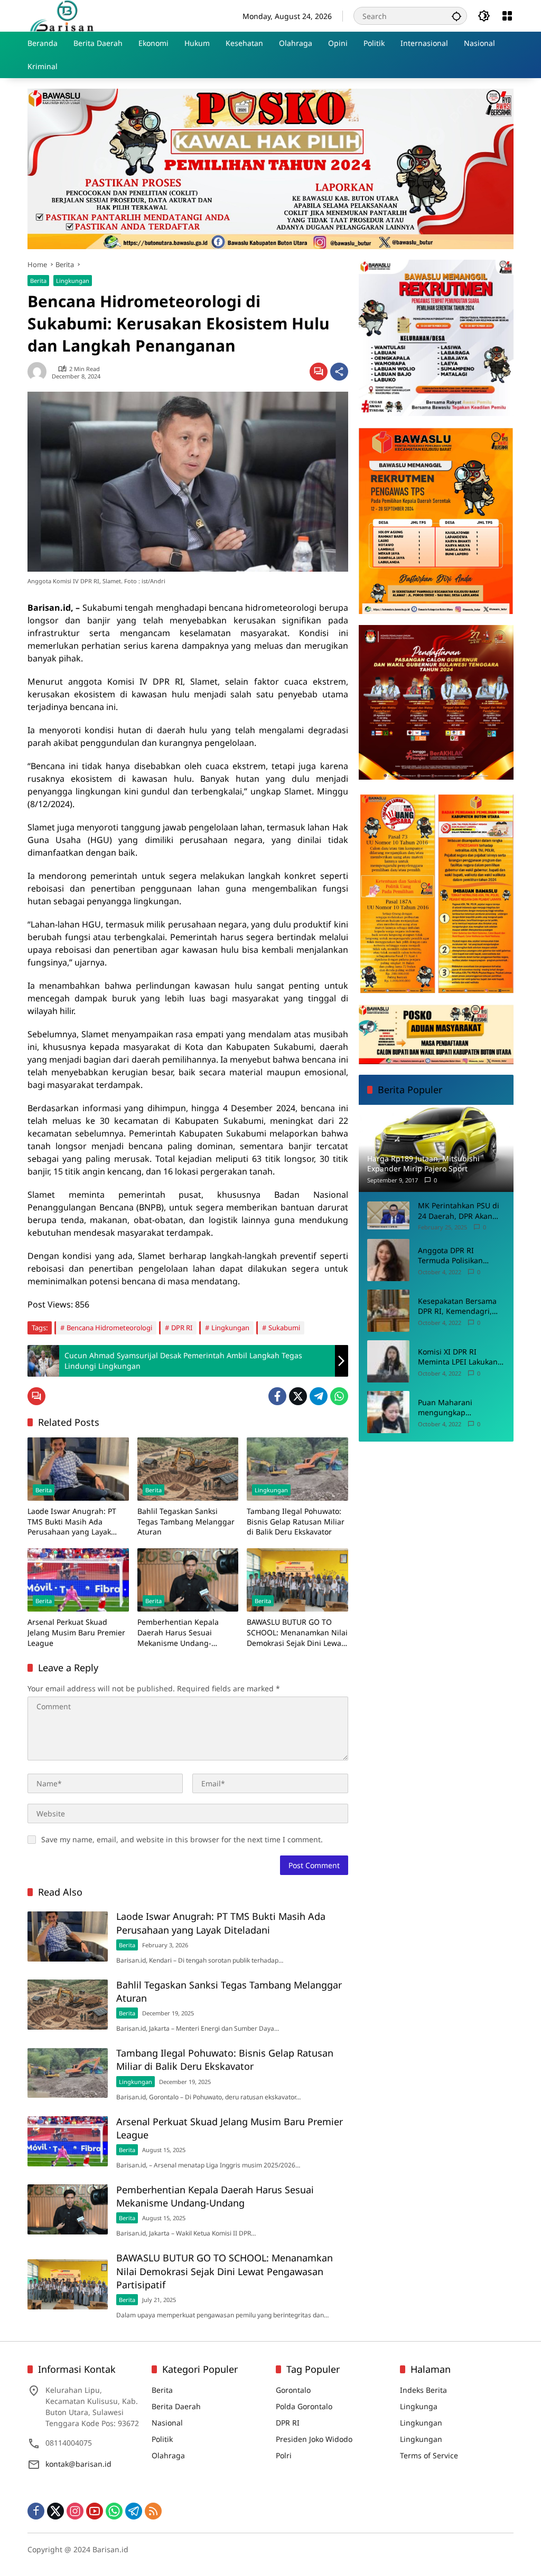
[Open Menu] (507, 16)
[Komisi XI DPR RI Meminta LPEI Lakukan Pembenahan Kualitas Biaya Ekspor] (388, 1361)
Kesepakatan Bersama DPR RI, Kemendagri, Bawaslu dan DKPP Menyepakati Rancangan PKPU (457, 1306)
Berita (38, 281)
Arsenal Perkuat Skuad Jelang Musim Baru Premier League (76, 1632)
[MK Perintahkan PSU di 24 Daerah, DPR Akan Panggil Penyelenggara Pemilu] (388, 1215)
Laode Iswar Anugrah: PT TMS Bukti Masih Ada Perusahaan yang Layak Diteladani (72, 1522)
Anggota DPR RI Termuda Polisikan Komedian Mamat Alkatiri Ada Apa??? (451, 1256)
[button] (456, 16)
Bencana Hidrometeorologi (109, 1328)
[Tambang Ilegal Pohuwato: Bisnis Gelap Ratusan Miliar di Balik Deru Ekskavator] (297, 1469)
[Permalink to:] (40, 372)
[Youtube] (95, 2511)
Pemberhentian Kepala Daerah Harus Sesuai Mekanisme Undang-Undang (178, 1632)
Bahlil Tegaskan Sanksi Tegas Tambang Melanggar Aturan (186, 1521)
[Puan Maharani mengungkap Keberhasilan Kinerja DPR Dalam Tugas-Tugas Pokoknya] (388, 1412)
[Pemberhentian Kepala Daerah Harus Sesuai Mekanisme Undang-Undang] (188, 1580)
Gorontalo (293, 2390)
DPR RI (182, 1328)
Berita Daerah (176, 2406)
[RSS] (153, 2511)
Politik (162, 2439)
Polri (284, 2455)
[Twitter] (298, 1396)
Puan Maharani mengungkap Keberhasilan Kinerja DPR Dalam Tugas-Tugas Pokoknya (461, 1408)
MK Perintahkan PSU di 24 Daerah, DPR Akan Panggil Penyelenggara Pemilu (459, 1211)
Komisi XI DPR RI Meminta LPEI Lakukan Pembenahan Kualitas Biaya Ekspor (458, 1357)
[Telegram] (319, 1396)
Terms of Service (429, 2455)
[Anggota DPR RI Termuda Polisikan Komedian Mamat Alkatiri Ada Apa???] (388, 1260)
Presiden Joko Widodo (314, 2439)
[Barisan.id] (62, 15)
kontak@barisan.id (78, 2464)
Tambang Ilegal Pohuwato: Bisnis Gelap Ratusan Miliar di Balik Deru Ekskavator (296, 1521)
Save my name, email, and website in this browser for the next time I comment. (182, 1839)
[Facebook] (277, 1396)
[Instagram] (75, 2511)
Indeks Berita (423, 2390)
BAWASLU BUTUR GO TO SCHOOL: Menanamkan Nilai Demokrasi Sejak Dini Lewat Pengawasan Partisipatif (297, 1632)
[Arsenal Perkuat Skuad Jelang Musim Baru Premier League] (78, 1580)
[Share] (339, 372)
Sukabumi (284, 1328)
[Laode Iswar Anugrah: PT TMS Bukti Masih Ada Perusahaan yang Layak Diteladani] (78, 1469)
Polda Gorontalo (304, 2406)
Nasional (167, 2423)
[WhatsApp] (339, 1396)
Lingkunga (419, 2406)
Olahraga (168, 2455)
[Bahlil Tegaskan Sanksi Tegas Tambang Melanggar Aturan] (188, 1469)
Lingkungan (73, 281)
